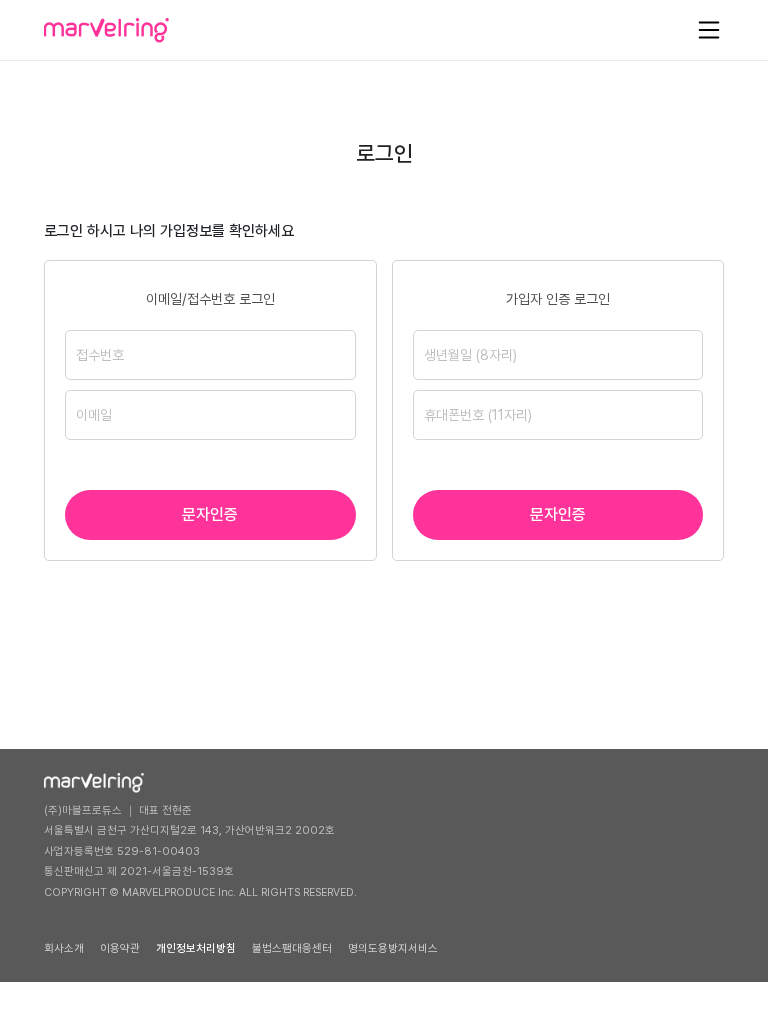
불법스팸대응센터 (292, 948)
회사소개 (64, 948)
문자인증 (210, 514)
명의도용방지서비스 (393, 948)
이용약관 (120, 948)
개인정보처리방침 (196, 948)
